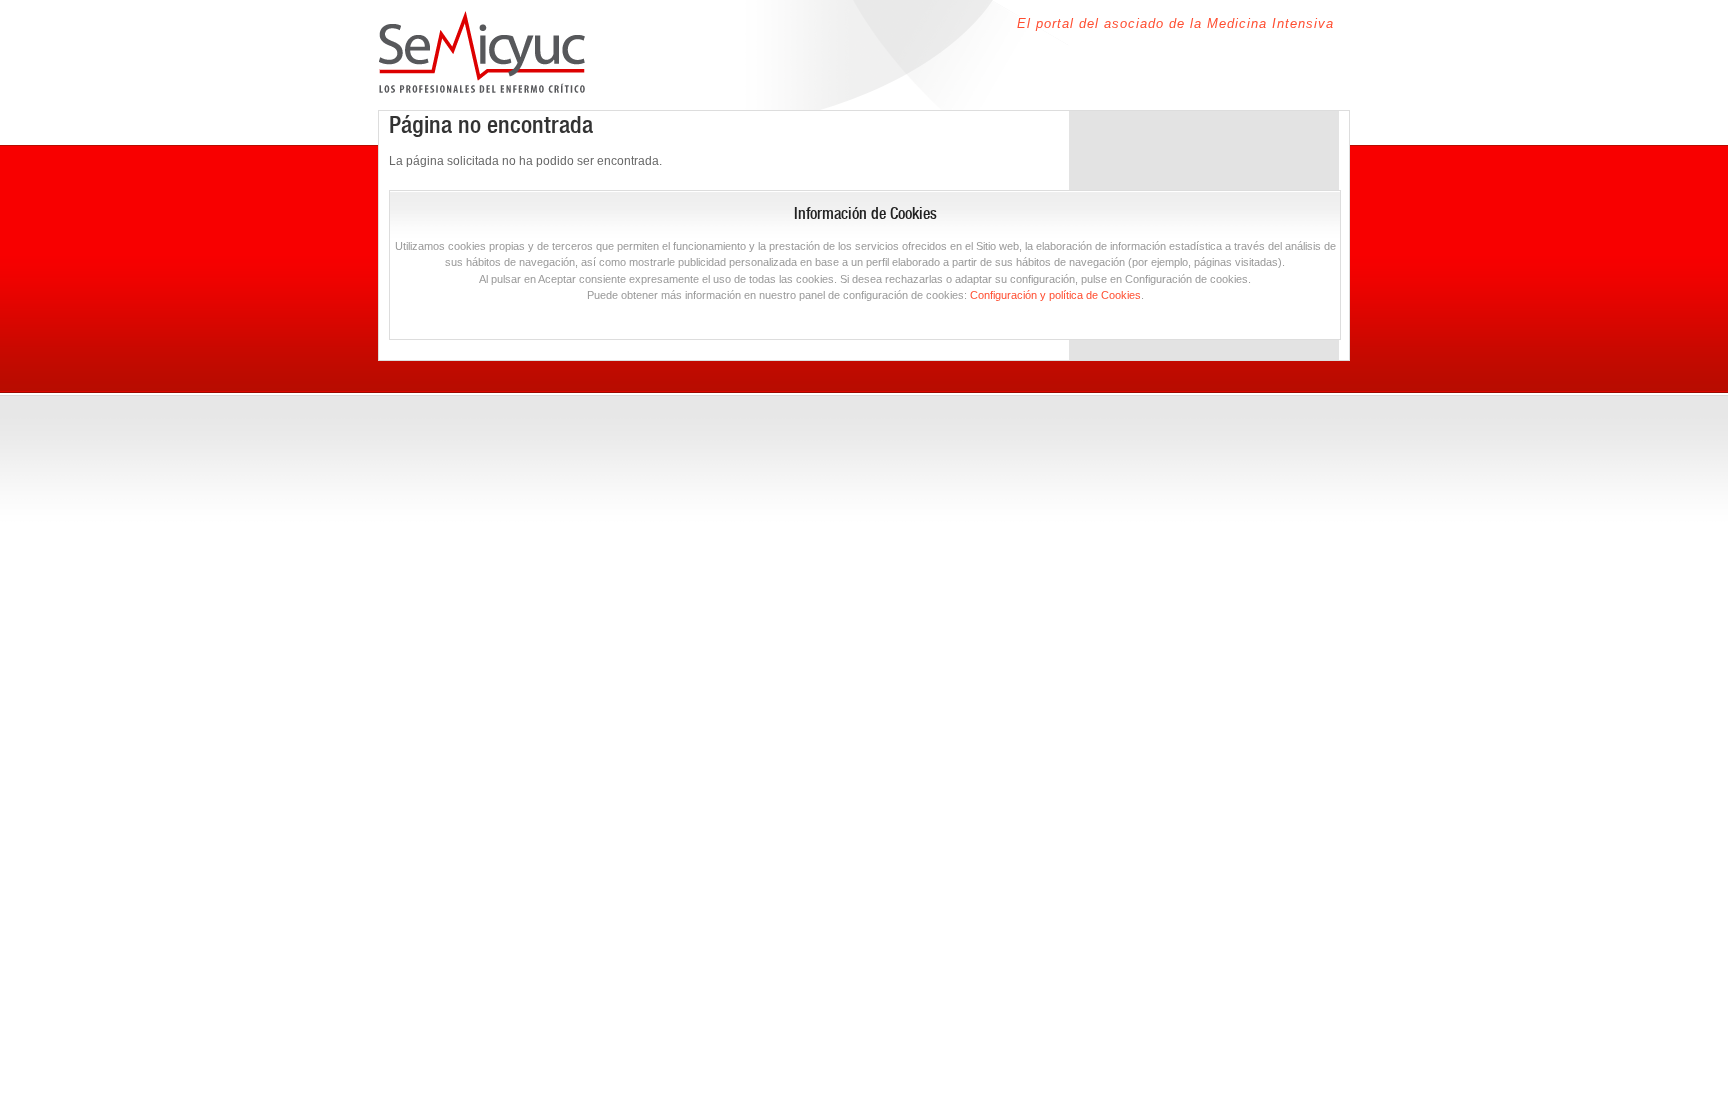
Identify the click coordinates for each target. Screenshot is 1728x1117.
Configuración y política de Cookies (1055, 295)
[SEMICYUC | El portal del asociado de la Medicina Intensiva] (482, 81)
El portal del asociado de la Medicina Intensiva (1175, 23)
